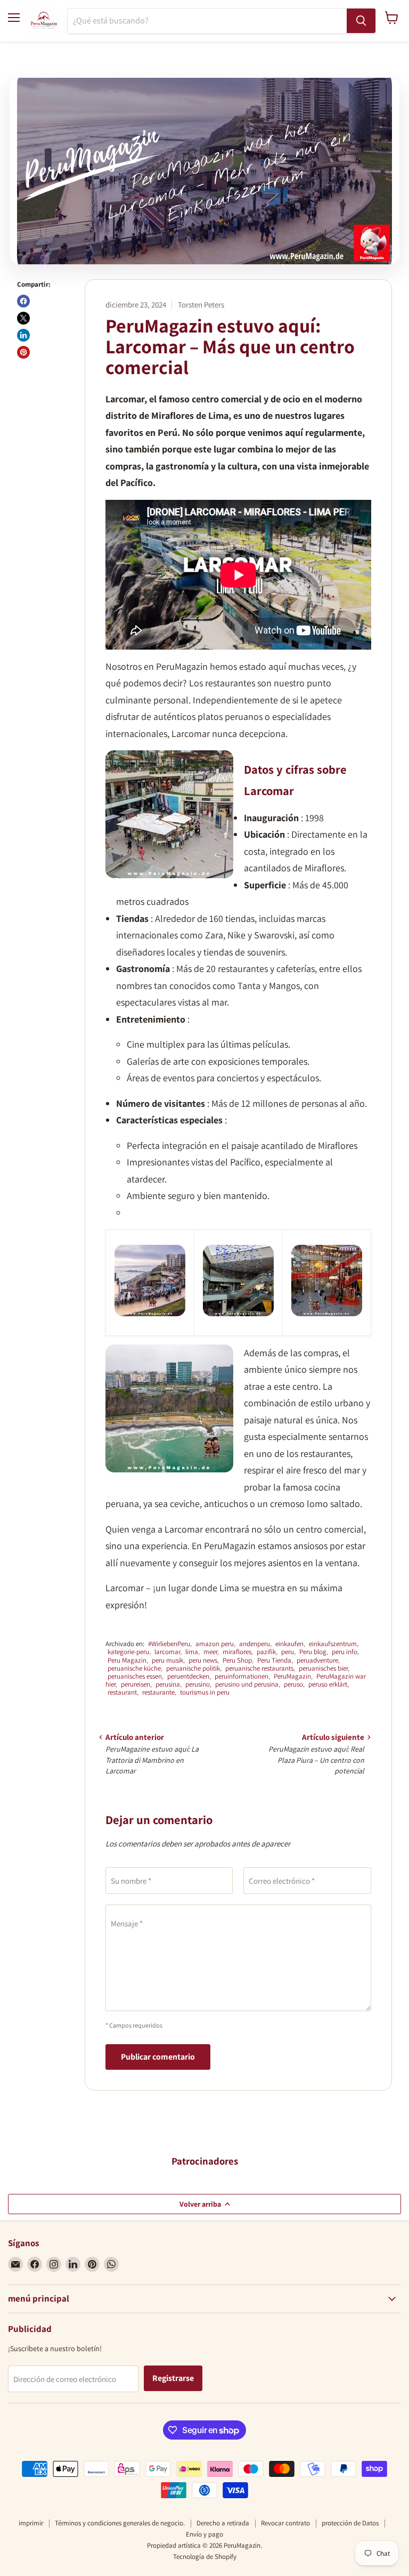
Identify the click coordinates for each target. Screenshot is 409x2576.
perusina (168, 1684)
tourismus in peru (205, 1692)
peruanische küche (134, 1668)
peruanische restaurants (259, 1668)
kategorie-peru (128, 1652)
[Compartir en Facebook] (23, 301)
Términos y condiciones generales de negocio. (120, 2523)
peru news (203, 1660)
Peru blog (313, 1652)
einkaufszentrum (333, 1644)
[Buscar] (361, 21)
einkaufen (289, 1644)
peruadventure (317, 1660)
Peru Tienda (274, 1660)
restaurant (122, 1692)
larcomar (167, 1652)
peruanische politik (193, 1668)
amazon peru (215, 1644)
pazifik (266, 1652)
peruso (293, 1684)
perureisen (136, 1684)
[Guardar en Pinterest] (23, 352)
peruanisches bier (323, 1668)
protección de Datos (350, 2523)
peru (288, 1652)
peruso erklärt (328, 1684)
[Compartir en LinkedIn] (23, 335)
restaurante (158, 1692)
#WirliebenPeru (169, 1644)
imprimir (31, 2523)
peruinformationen (242, 1676)
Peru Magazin (127, 1660)
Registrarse (173, 2378)
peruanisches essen (135, 1676)
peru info (345, 1652)
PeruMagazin (292, 1676)
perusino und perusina (247, 1684)
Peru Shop (237, 1660)
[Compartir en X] (23, 318)
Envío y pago (204, 2534)
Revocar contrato (285, 2523)
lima (192, 1652)
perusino (198, 1684)
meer (210, 1652)
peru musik (167, 1660)
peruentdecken (188, 1676)
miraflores (237, 1652)
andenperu (255, 1644)
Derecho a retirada (223, 2523)
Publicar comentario (158, 2057)
